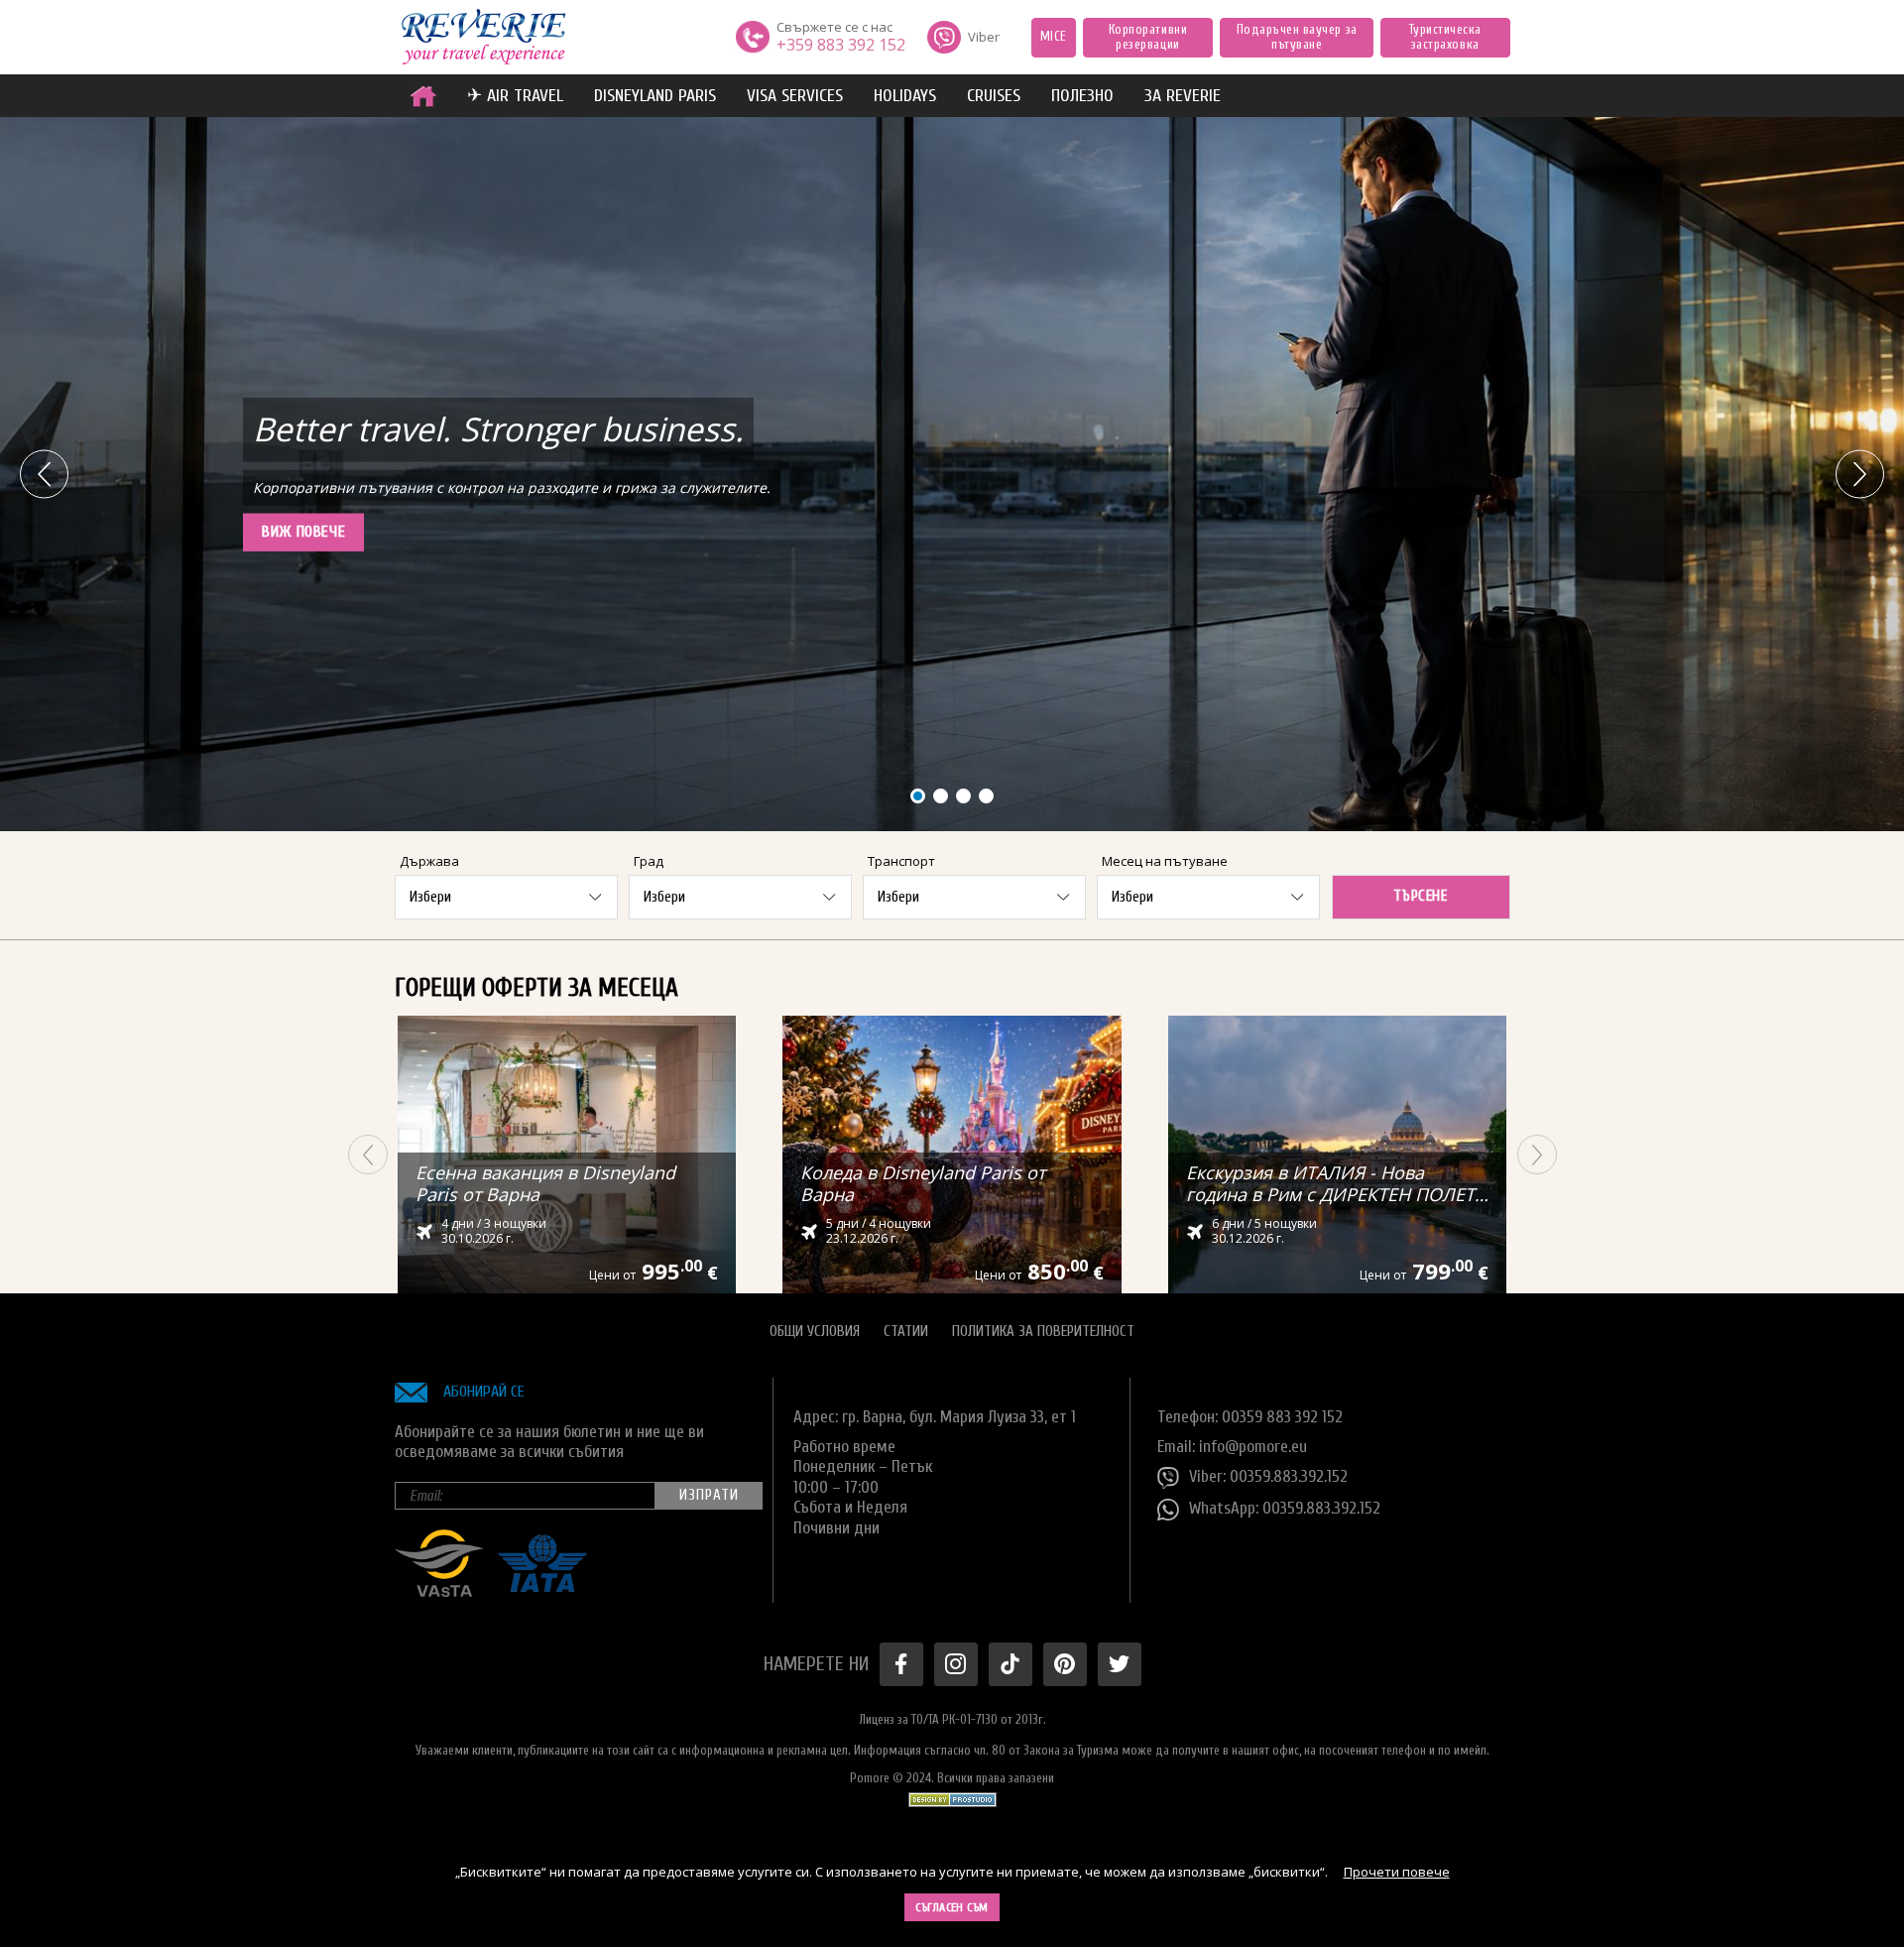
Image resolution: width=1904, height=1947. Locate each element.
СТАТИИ (906, 1332)
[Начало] (423, 96)
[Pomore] (483, 38)
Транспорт (901, 861)
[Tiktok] (1011, 1664)
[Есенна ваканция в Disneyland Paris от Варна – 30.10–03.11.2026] (567, 1155)
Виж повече (303, 532)
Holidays (905, 96)
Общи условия (815, 1332)
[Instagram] (956, 1664)
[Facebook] (901, 1664)
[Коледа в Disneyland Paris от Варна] (952, 1155)
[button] (1860, 475)
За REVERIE (1183, 96)
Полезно (1082, 96)
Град (649, 861)
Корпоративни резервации (1148, 37)
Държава (429, 861)
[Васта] (439, 1591)
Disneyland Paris (655, 96)
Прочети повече (1397, 1872)
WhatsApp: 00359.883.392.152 (1285, 1508)
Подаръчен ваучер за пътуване (1297, 37)
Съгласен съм (952, 1907)
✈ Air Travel (515, 96)
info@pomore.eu (1253, 1447)
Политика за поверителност (1043, 1332)
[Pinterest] (1065, 1664)
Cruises (994, 96)
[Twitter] (1120, 1664)
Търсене (1420, 896)
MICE (1054, 36)
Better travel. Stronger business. (498, 429)
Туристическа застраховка (1445, 37)
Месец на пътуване (1165, 861)
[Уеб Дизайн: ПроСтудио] (952, 1795)
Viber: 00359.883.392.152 (1268, 1476)
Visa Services (795, 96)
